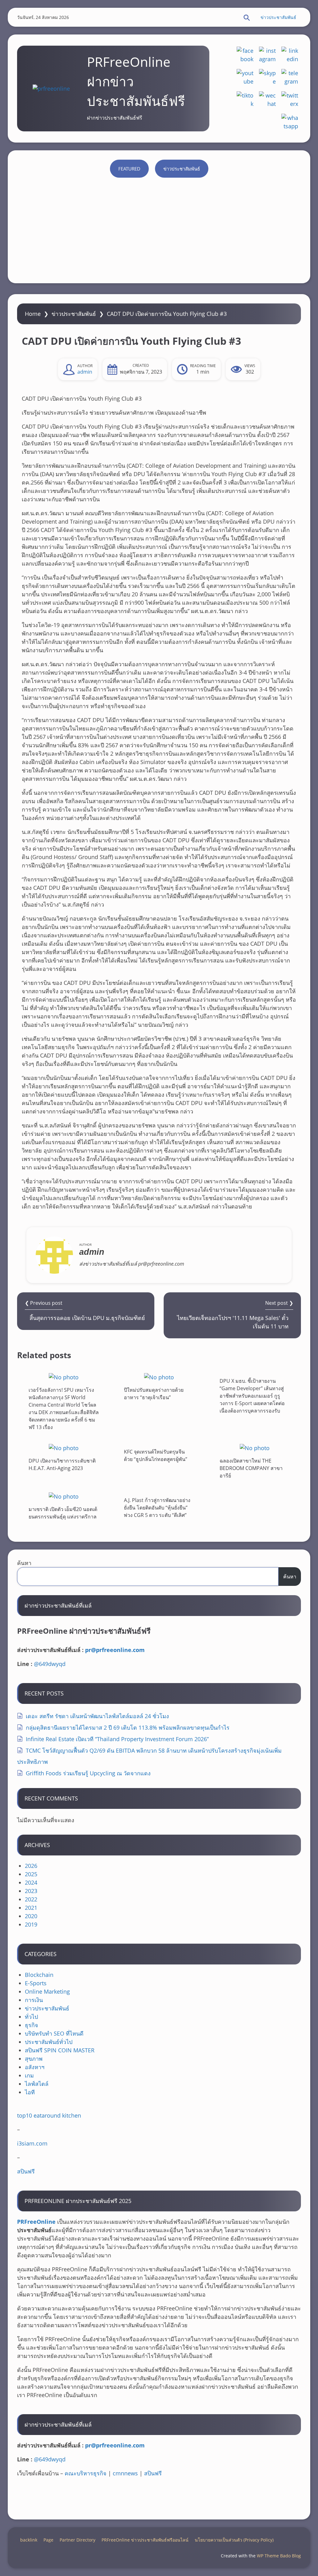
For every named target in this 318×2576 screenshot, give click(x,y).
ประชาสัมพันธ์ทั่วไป (49, 2042)
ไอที (30, 2092)
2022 (31, 1899)
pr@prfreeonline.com (115, 1650)
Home (33, 314)
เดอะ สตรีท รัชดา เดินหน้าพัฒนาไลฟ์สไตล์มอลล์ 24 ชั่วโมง (97, 1716)
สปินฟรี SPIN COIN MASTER (60, 2050)
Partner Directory (77, 2540)
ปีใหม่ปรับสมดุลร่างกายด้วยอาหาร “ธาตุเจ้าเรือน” (154, 1394)
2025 (31, 1874)
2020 (31, 1916)
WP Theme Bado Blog (279, 2556)
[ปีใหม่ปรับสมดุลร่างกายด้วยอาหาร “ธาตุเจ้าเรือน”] (159, 1377)
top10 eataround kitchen (49, 2115)
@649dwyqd (50, 1664)
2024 (31, 1882)
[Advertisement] (159, 240)
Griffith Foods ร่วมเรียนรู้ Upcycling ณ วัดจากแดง (88, 1773)
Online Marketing (47, 1991)
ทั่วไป (31, 2017)
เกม (29, 2075)
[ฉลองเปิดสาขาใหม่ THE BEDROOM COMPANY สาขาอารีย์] (255, 1448)
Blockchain (39, 1975)
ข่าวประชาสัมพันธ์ (278, 17)
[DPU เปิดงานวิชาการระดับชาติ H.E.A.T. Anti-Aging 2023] (64, 1448)
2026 (31, 1866)
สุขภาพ (34, 2059)
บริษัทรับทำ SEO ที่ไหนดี (54, 2033)
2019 (31, 1924)
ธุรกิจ (32, 2025)
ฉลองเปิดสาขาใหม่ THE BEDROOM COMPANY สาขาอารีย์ (251, 1468)
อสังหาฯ (35, 2067)
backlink (29, 2540)
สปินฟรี (26, 2171)
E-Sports (36, 1983)
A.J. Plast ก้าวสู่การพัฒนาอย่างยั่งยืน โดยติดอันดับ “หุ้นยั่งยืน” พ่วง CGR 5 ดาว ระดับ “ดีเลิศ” (157, 1508)
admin (85, 372)
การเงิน (34, 2000)
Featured (129, 169)
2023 (31, 1891)
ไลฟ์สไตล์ (37, 2084)
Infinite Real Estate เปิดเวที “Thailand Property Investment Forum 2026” (117, 1739)
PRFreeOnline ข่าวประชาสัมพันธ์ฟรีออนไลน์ (145, 2540)
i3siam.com (32, 2143)
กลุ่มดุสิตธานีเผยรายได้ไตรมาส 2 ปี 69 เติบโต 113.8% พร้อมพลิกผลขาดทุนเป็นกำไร (128, 1727)
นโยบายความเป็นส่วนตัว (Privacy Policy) (234, 2540)
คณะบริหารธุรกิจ (86, 2473)
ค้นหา (24, 1563)
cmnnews (125, 2473)
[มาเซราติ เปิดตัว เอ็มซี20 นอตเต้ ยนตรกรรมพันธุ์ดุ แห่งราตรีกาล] (64, 1496)
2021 (31, 1908)
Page (48, 2540)
